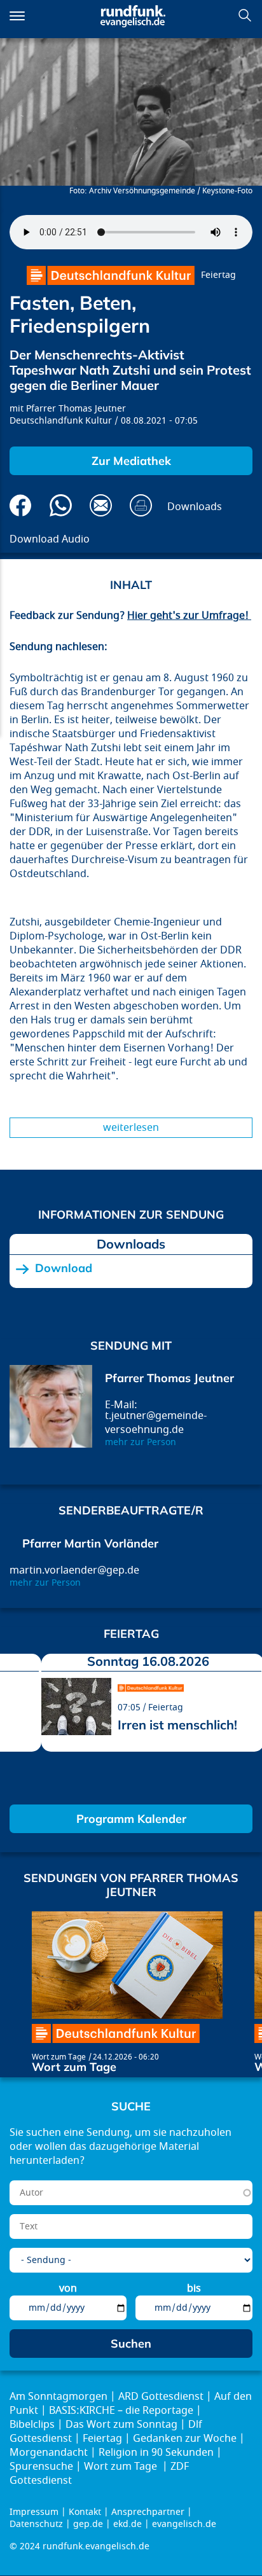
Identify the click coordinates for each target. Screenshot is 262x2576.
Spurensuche (41, 2467)
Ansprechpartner (148, 2512)
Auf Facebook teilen (21, 505)
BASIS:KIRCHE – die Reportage (121, 2411)
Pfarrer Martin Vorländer (90, 1543)
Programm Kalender (131, 1819)
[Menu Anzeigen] (17, 16)
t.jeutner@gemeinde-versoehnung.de (156, 1423)
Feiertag (218, 275)
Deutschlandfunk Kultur (61, 421)
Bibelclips (32, 2425)
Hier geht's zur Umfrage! (189, 616)
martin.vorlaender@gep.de (74, 1570)
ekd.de (128, 2524)
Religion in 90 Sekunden (156, 2453)
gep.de (88, 2524)
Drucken (141, 505)
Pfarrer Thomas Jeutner (76, 409)
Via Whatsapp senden (61, 505)
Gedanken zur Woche (185, 2439)
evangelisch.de (184, 2524)
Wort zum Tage (59, 2057)
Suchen (245, 15)
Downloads (195, 507)
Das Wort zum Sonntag (121, 2425)
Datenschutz (36, 2524)
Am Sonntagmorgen (59, 2397)
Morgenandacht (49, 2453)
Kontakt (85, 2512)
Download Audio (50, 539)
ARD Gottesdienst (161, 2397)
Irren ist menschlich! (177, 1725)
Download (64, 1268)
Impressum (34, 2512)
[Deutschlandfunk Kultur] (111, 275)
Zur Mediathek (131, 461)
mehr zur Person (141, 1442)
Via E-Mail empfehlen (101, 505)
